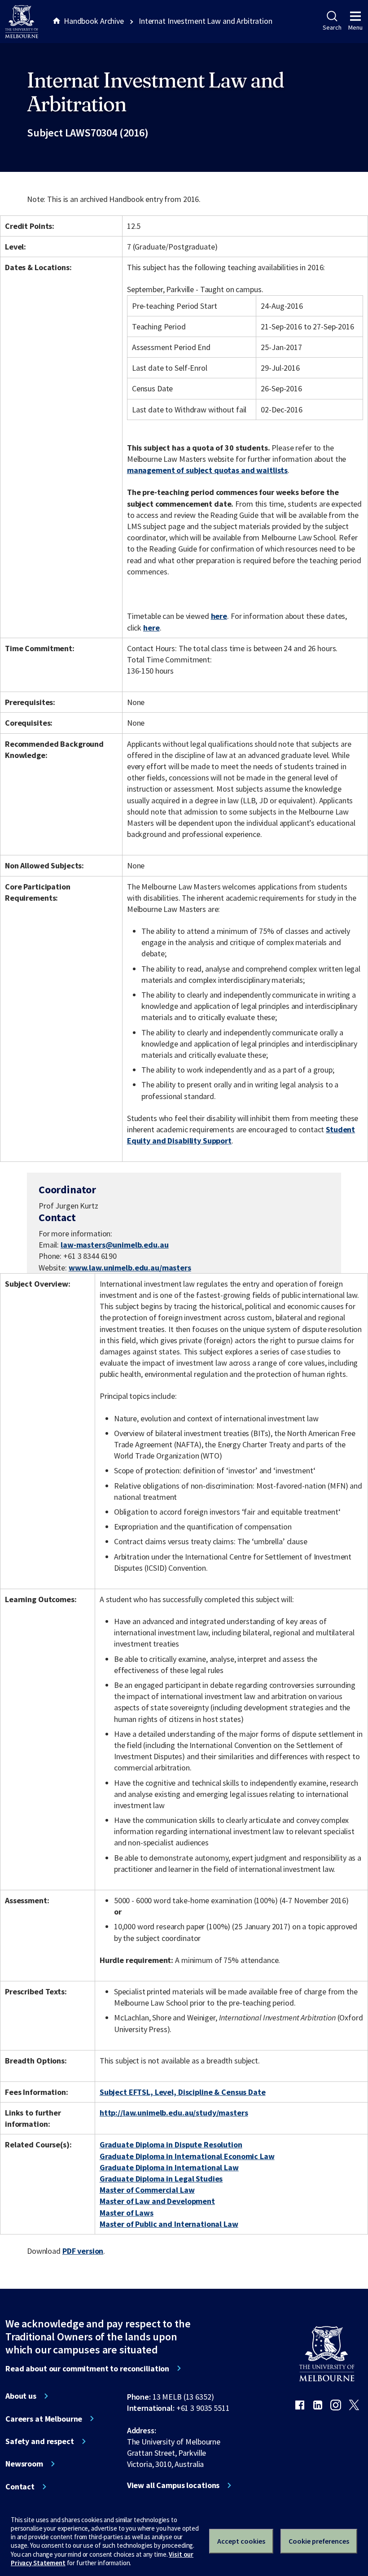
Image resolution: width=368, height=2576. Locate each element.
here (219, 616)
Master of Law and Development (157, 2201)
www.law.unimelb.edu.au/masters (130, 1268)
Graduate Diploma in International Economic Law (187, 2156)
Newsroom (24, 2464)
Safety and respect (40, 2441)
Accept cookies (241, 2541)
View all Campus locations (173, 2485)
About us (21, 2396)
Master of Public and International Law (169, 2224)
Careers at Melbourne (44, 2419)
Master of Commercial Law (147, 2190)
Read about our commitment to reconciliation (87, 2369)
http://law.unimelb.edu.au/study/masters (174, 2113)
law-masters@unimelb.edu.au (115, 1245)
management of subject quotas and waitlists (207, 470)
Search (332, 27)
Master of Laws (127, 2213)
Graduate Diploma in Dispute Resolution (171, 2144)
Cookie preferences (319, 2541)
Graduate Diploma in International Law (169, 2167)
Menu (355, 27)
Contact (20, 2487)
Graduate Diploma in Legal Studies (161, 2179)
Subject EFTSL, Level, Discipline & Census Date (183, 2092)
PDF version (83, 2251)
